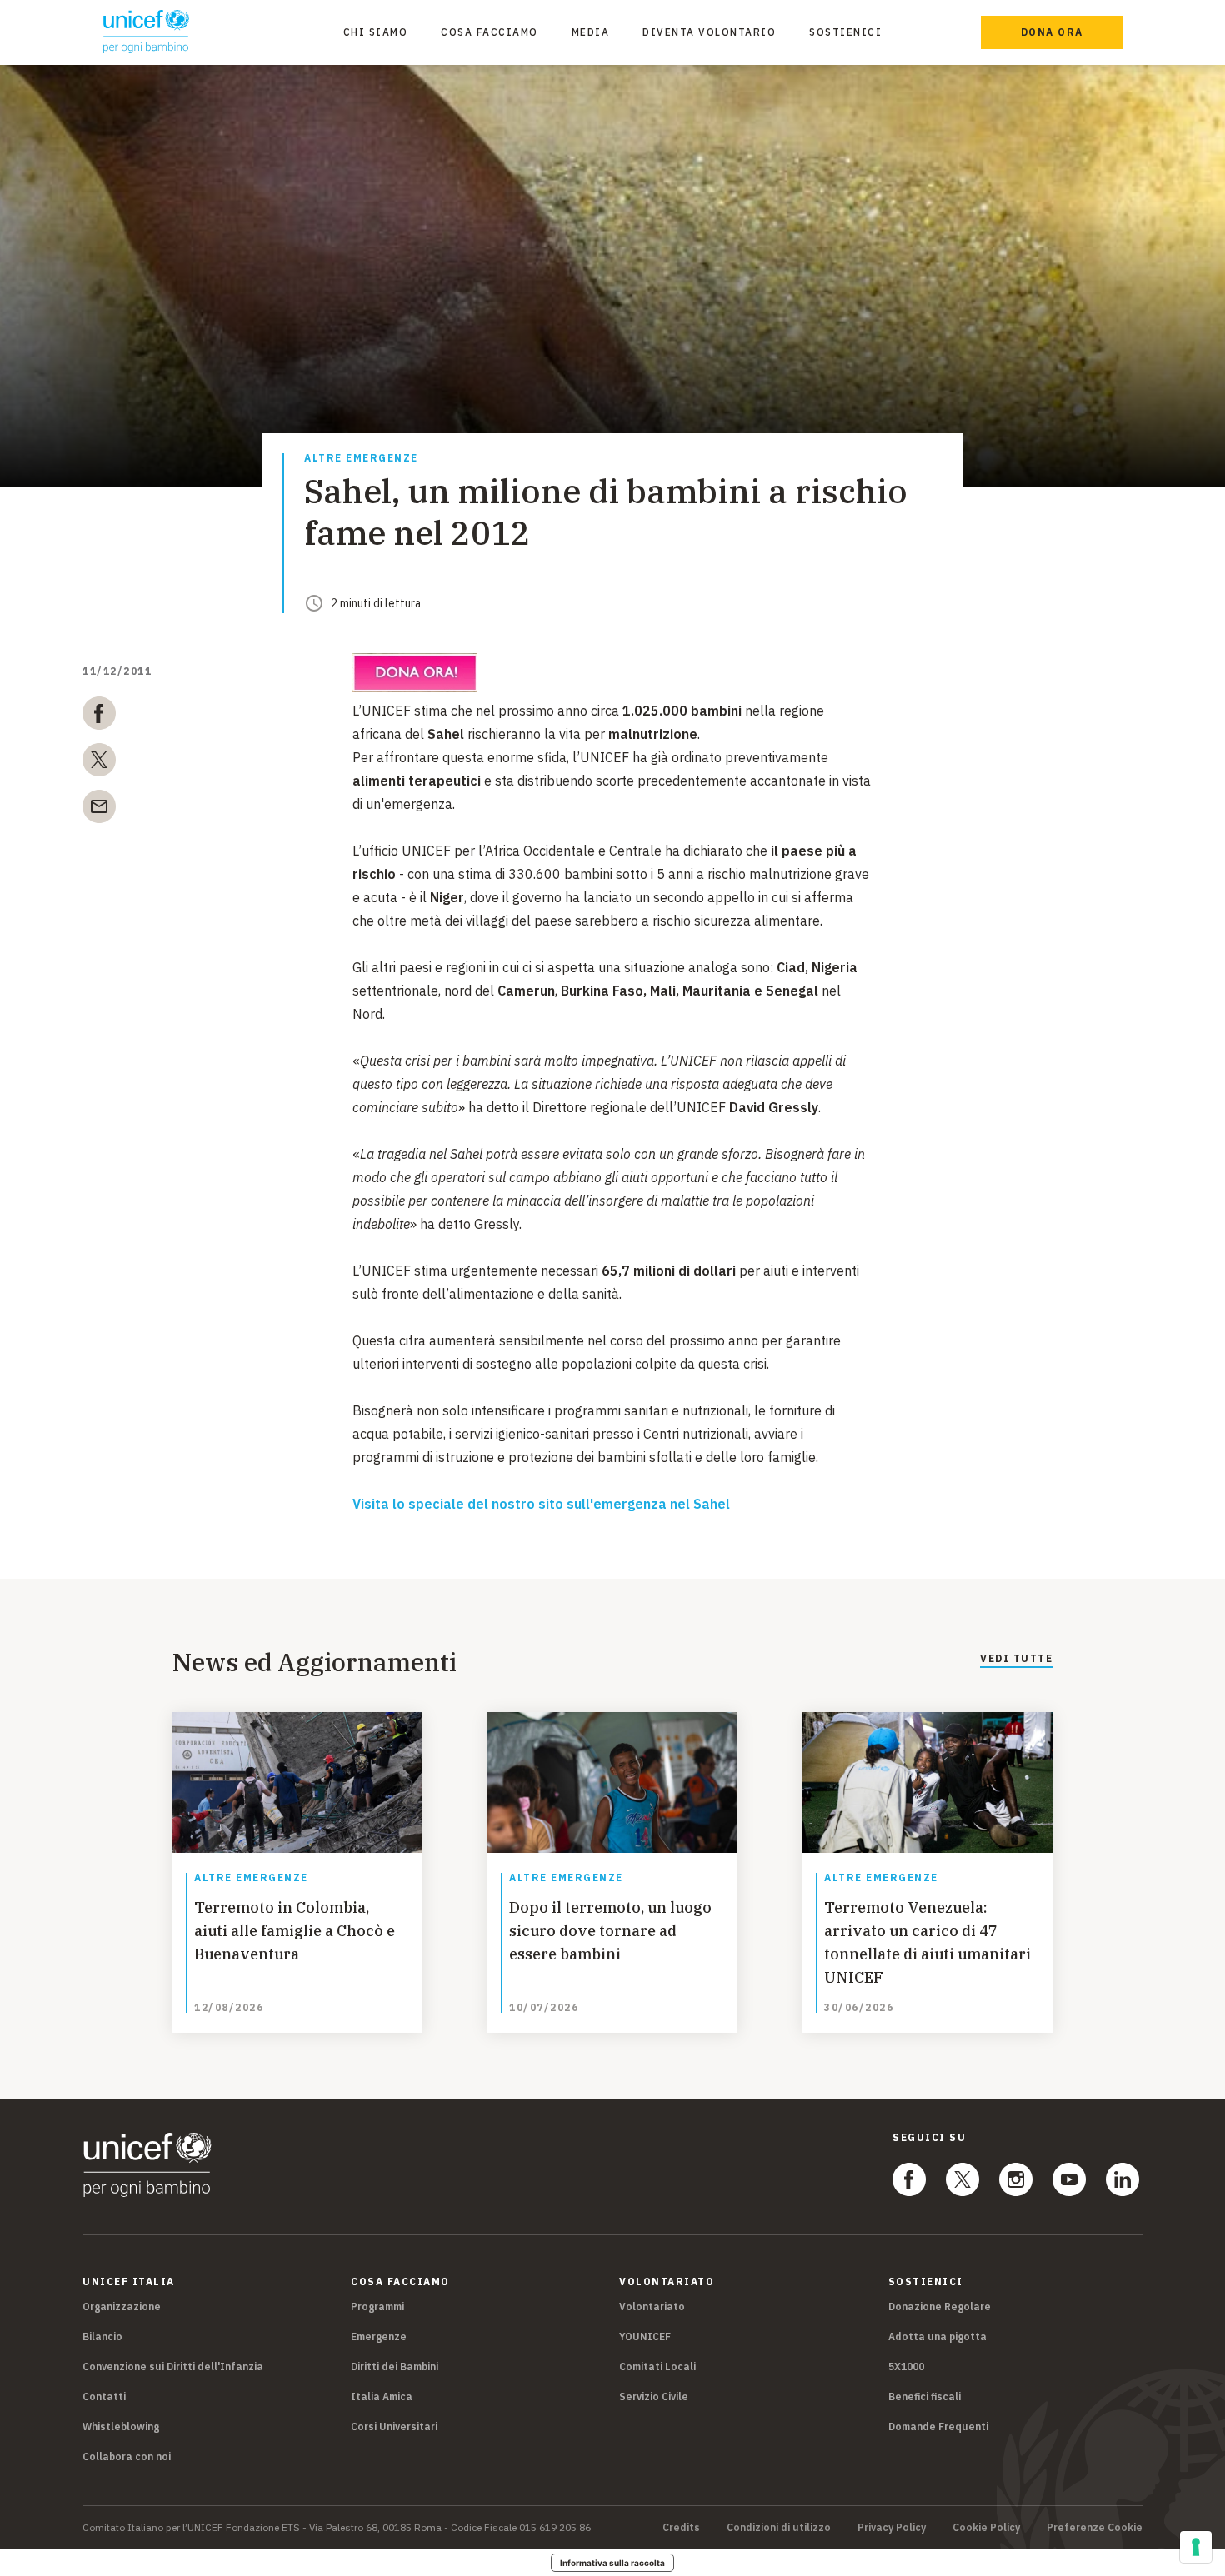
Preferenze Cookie (1095, 2528)
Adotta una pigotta (937, 2336)
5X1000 (906, 2366)
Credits (681, 2528)
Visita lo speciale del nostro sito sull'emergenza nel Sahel (541, 1504)
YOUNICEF (645, 2336)
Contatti (104, 2396)
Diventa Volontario (709, 32)
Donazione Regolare (940, 2306)
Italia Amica (382, 2396)
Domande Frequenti (938, 2426)
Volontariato (652, 2306)
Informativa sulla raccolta (612, 2563)
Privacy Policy (892, 2528)
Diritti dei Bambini (395, 2366)
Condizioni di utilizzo (779, 2528)
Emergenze (379, 2336)
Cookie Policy (986, 2528)
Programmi (377, 2306)
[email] (99, 810)
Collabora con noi (127, 2456)
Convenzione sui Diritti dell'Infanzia (173, 2366)
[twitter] (99, 763)
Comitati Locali (657, 2366)
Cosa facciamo (490, 32)
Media (591, 32)
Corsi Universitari (394, 2426)
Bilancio (102, 2336)
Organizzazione (122, 2306)
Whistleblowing (121, 2426)
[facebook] (99, 716)
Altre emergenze (361, 459)
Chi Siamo (376, 32)
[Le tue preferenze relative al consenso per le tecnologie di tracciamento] (1196, 2547)
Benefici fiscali (925, 2396)
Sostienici (845, 32)
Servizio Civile (654, 2396)
